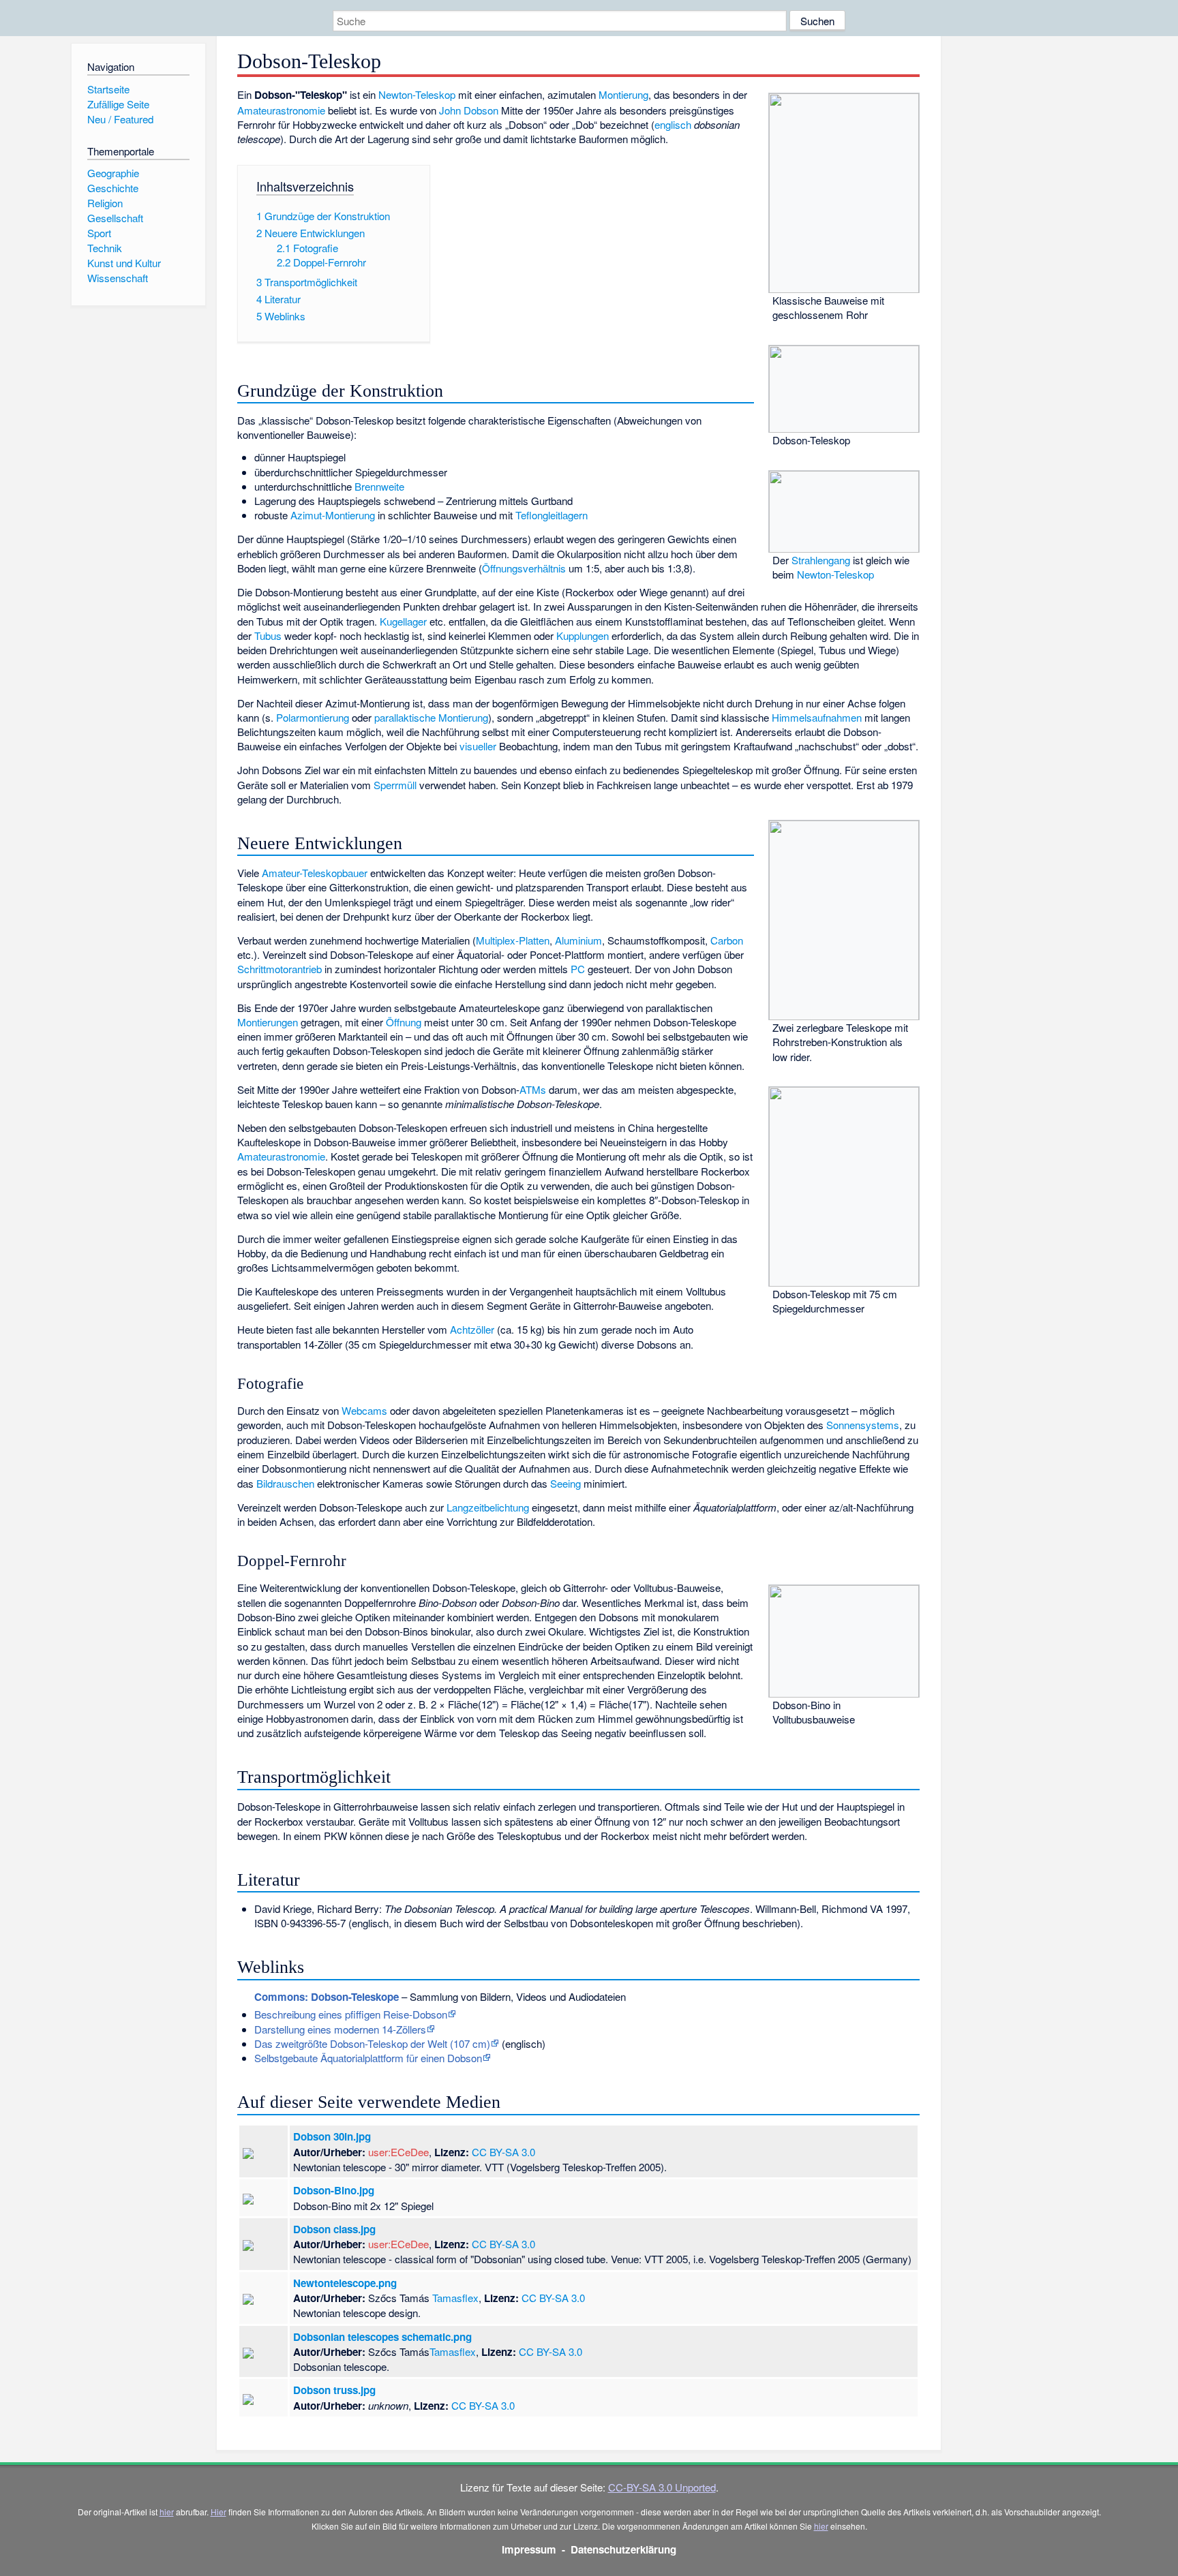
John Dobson (469, 110)
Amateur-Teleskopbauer (315, 873)
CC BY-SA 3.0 (503, 2152)
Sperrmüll (395, 785)
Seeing (565, 1483)
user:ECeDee (398, 2152)
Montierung (623, 94)
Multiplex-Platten (513, 940)
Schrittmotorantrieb (280, 969)
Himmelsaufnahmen (817, 717)
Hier (218, 2512)
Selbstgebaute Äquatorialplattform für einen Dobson (368, 2058)
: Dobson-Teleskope (327, 1997)
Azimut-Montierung (333, 515)
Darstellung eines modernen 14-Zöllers (340, 2029)
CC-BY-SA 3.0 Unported (662, 2487)
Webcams (364, 1410)
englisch (673, 124)
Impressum (529, 2549)
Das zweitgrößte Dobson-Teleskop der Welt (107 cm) (372, 2043)
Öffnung (404, 1022)
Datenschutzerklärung (623, 2549)
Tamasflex (455, 2298)
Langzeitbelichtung (488, 1507)
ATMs (533, 1089)
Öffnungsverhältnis (524, 568)
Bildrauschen (285, 1483)
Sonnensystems (863, 1425)
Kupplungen (583, 635)
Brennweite (379, 486)
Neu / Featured (120, 119)
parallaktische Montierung (431, 717)
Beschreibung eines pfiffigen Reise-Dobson (351, 2014)
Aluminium (578, 940)
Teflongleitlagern (552, 515)
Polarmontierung (313, 717)
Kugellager (403, 621)
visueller (478, 746)
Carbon (727, 940)
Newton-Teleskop (417, 94)
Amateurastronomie (281, 110)
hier (167, 2512)
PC (578, 969)
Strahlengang (821, 560)
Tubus (268, 635)
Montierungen (268, 1022)
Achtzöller (472, 1329)
